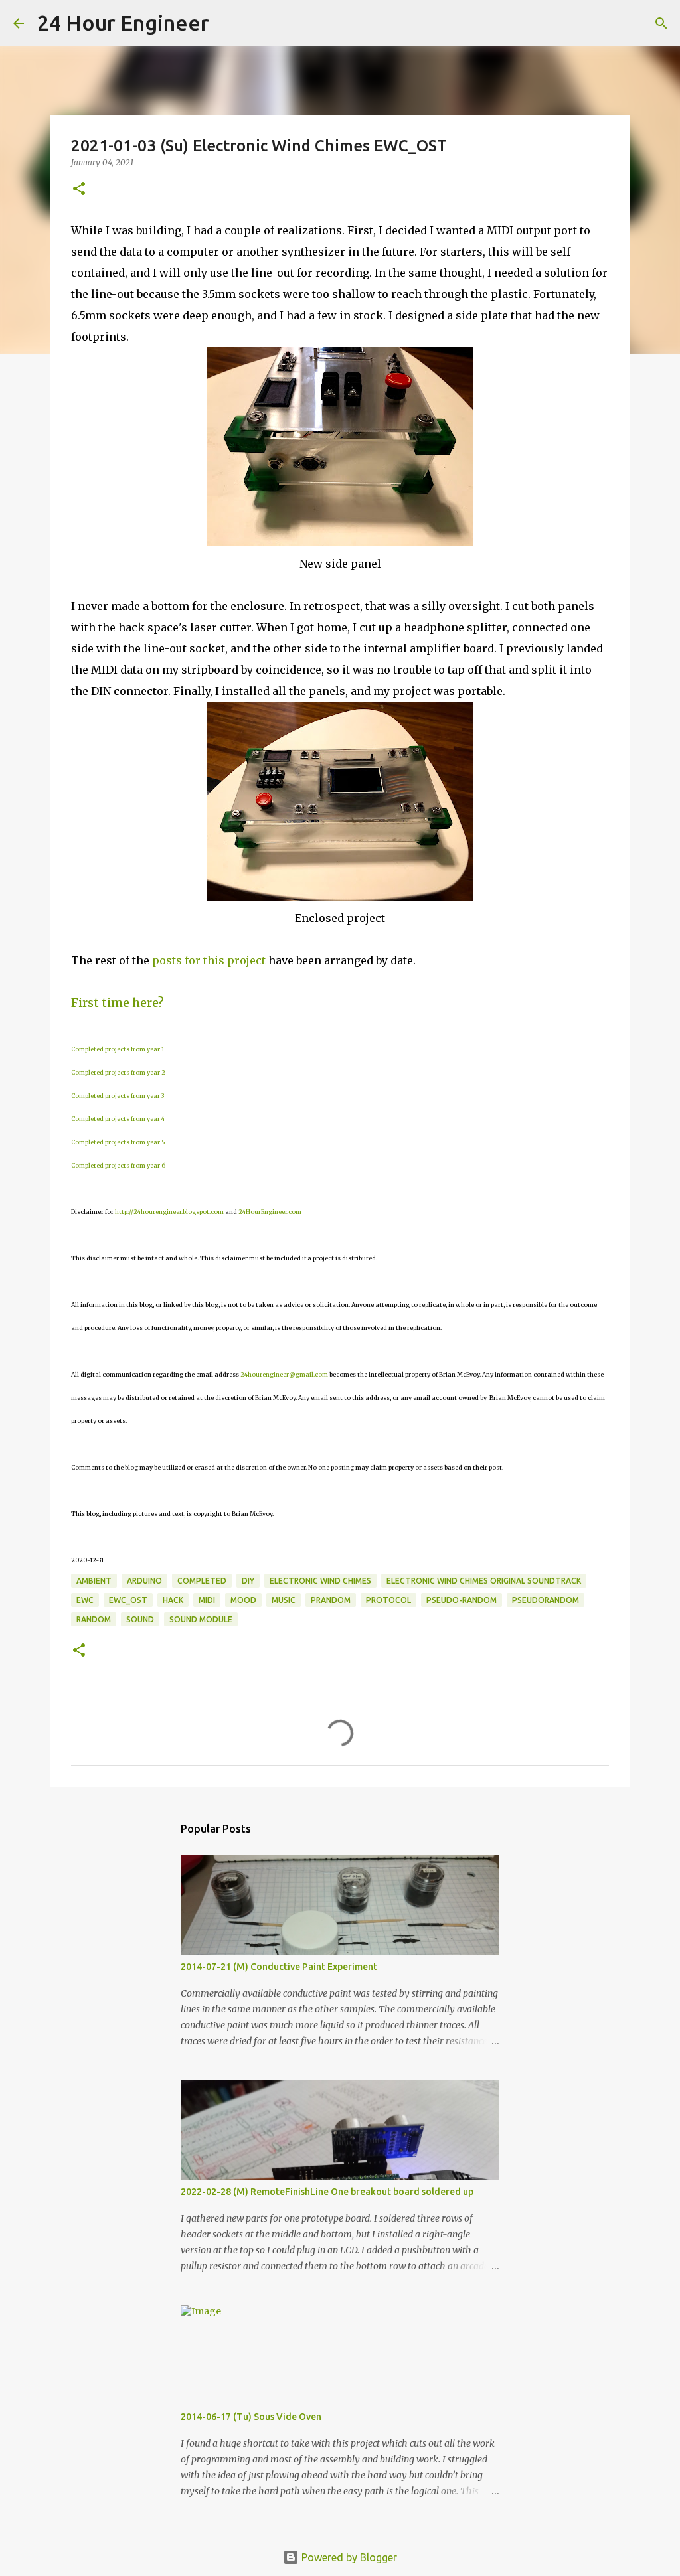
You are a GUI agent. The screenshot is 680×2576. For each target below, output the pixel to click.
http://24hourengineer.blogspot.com (169, 1212)
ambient (94, 1581)
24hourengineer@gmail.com (284, 1374)
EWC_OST (128, 1600)
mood (243, 1600)
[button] (79, 189)
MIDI (207, 1600)
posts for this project (209, 960)
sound (140, 1619)
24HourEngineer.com (270, 1212)
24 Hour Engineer (123, 23)
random (94, 1619)
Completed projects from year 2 (118, 1072)
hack (173, 1600)
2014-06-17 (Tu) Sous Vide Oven (251, 2417)
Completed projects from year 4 (118, 1119)
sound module (201, 1619)
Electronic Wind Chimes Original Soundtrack (484, 1581)
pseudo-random (462, 1600)
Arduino (144, 1581)
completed (202, 1581)
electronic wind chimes (320, 1581)
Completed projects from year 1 (118, 1049)
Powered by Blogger (348, 2557)
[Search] (228, 23)
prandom (331, 1600)
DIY (248, 1581)
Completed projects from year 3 (118, 1096)
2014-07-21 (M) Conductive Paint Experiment (279, 1967)
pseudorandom (546, 1600)
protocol (388, 1600)
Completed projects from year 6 (118, 1165)
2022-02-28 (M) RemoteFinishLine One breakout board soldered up (327, 2192)
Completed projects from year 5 (118, 1142)
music (284, 1600)
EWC (85, 1600)
